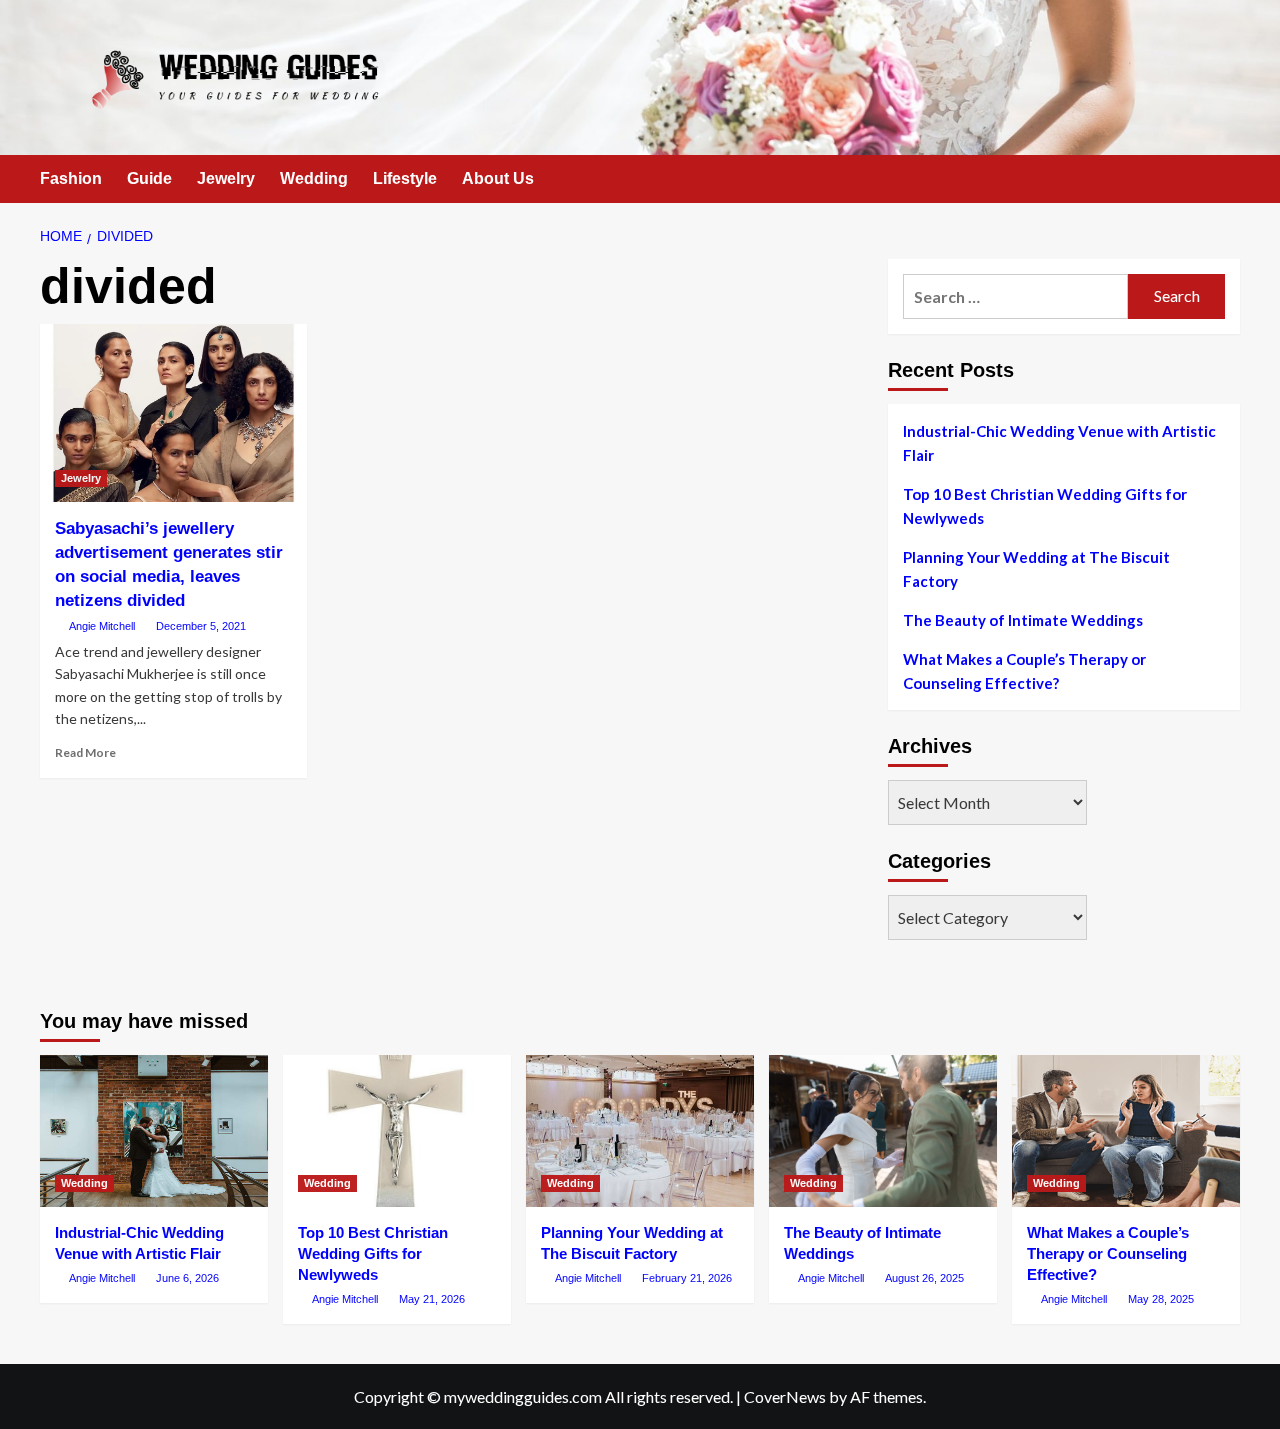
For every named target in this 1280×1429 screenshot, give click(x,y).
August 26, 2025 (924, 1278)
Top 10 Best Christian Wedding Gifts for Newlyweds (1045, 506)
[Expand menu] (546, 179)
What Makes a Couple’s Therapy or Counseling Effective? (1024, 671)
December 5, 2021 (201, 626)
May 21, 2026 (432, 1299)
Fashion (71, 178)
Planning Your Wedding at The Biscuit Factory (1036, 569)
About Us (498, 178)
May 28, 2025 (1161, 1299)
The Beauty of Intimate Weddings (1023, 620)
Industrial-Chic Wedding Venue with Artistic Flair (1059, 443)
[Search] (1227, 180)
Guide (149, 178)
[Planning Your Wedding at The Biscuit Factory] (640, 1131)
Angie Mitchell (102, 626)
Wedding (314, 178)
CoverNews (785, 1396)
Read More (85, 752)
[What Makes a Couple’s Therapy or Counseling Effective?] (1126, 1131)
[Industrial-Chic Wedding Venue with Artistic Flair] (154, 1131)
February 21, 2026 (687, 1278)
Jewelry (226, 178)
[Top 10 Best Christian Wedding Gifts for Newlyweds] (397, 1131)
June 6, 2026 (187, 1278)
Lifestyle (405, 178)
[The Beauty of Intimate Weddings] (883, 1131)
